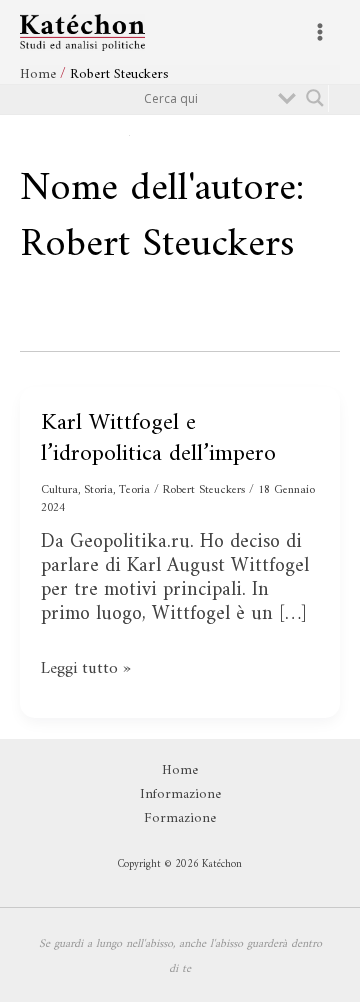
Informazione (180, 794)
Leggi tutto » (92, 669)
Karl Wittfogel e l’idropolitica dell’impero (158, 438)
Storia (98, 490)
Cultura (59, 490)
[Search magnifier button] (315, 98)
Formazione (180, 818)
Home (180, 770)
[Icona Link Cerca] (229, 134)
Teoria (134, 490)
